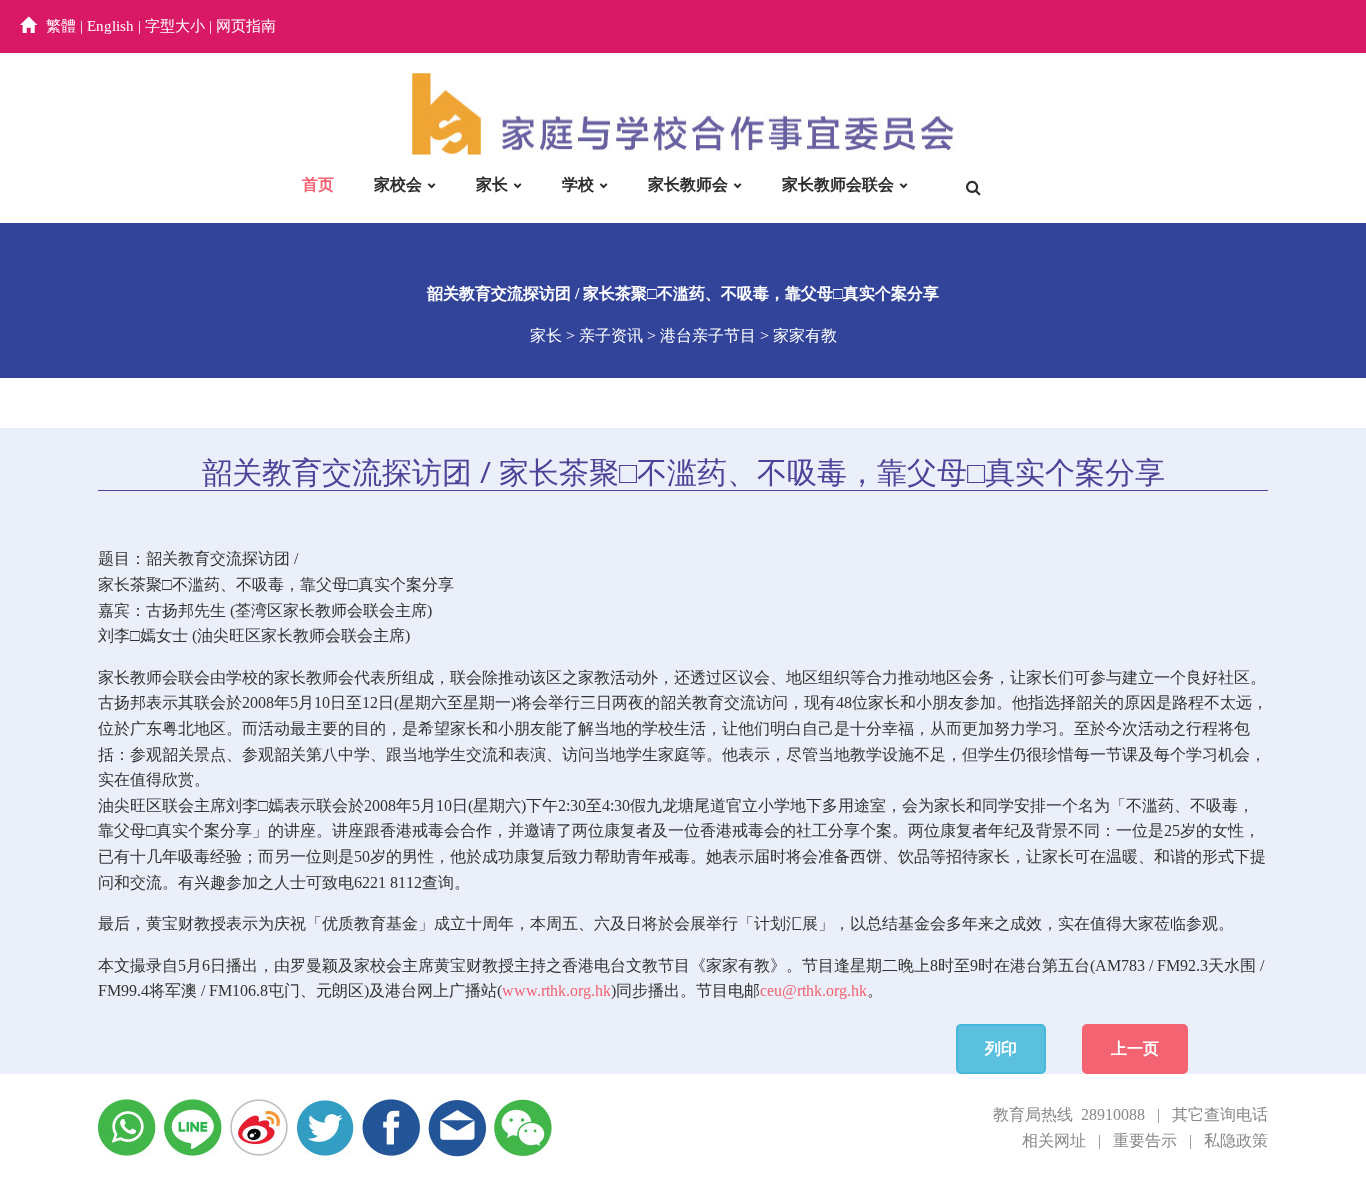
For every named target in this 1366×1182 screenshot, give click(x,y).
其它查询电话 (1220, 1114)
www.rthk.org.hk (556, 990)
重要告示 (1145, 1140)
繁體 (61, 26)
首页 (318, 184)
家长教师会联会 (838, 184)
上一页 (1135, 1048)
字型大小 (175, 26)
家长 (492, 184)
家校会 (398, 184)
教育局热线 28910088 (1069, 1114)
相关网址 (1054, 1140)
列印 (1001, 1048)
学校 (578, 184)
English (110, 26)
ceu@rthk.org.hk (813, 990)
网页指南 (246, 26)
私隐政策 (1236, 1140)
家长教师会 (688, 184)
